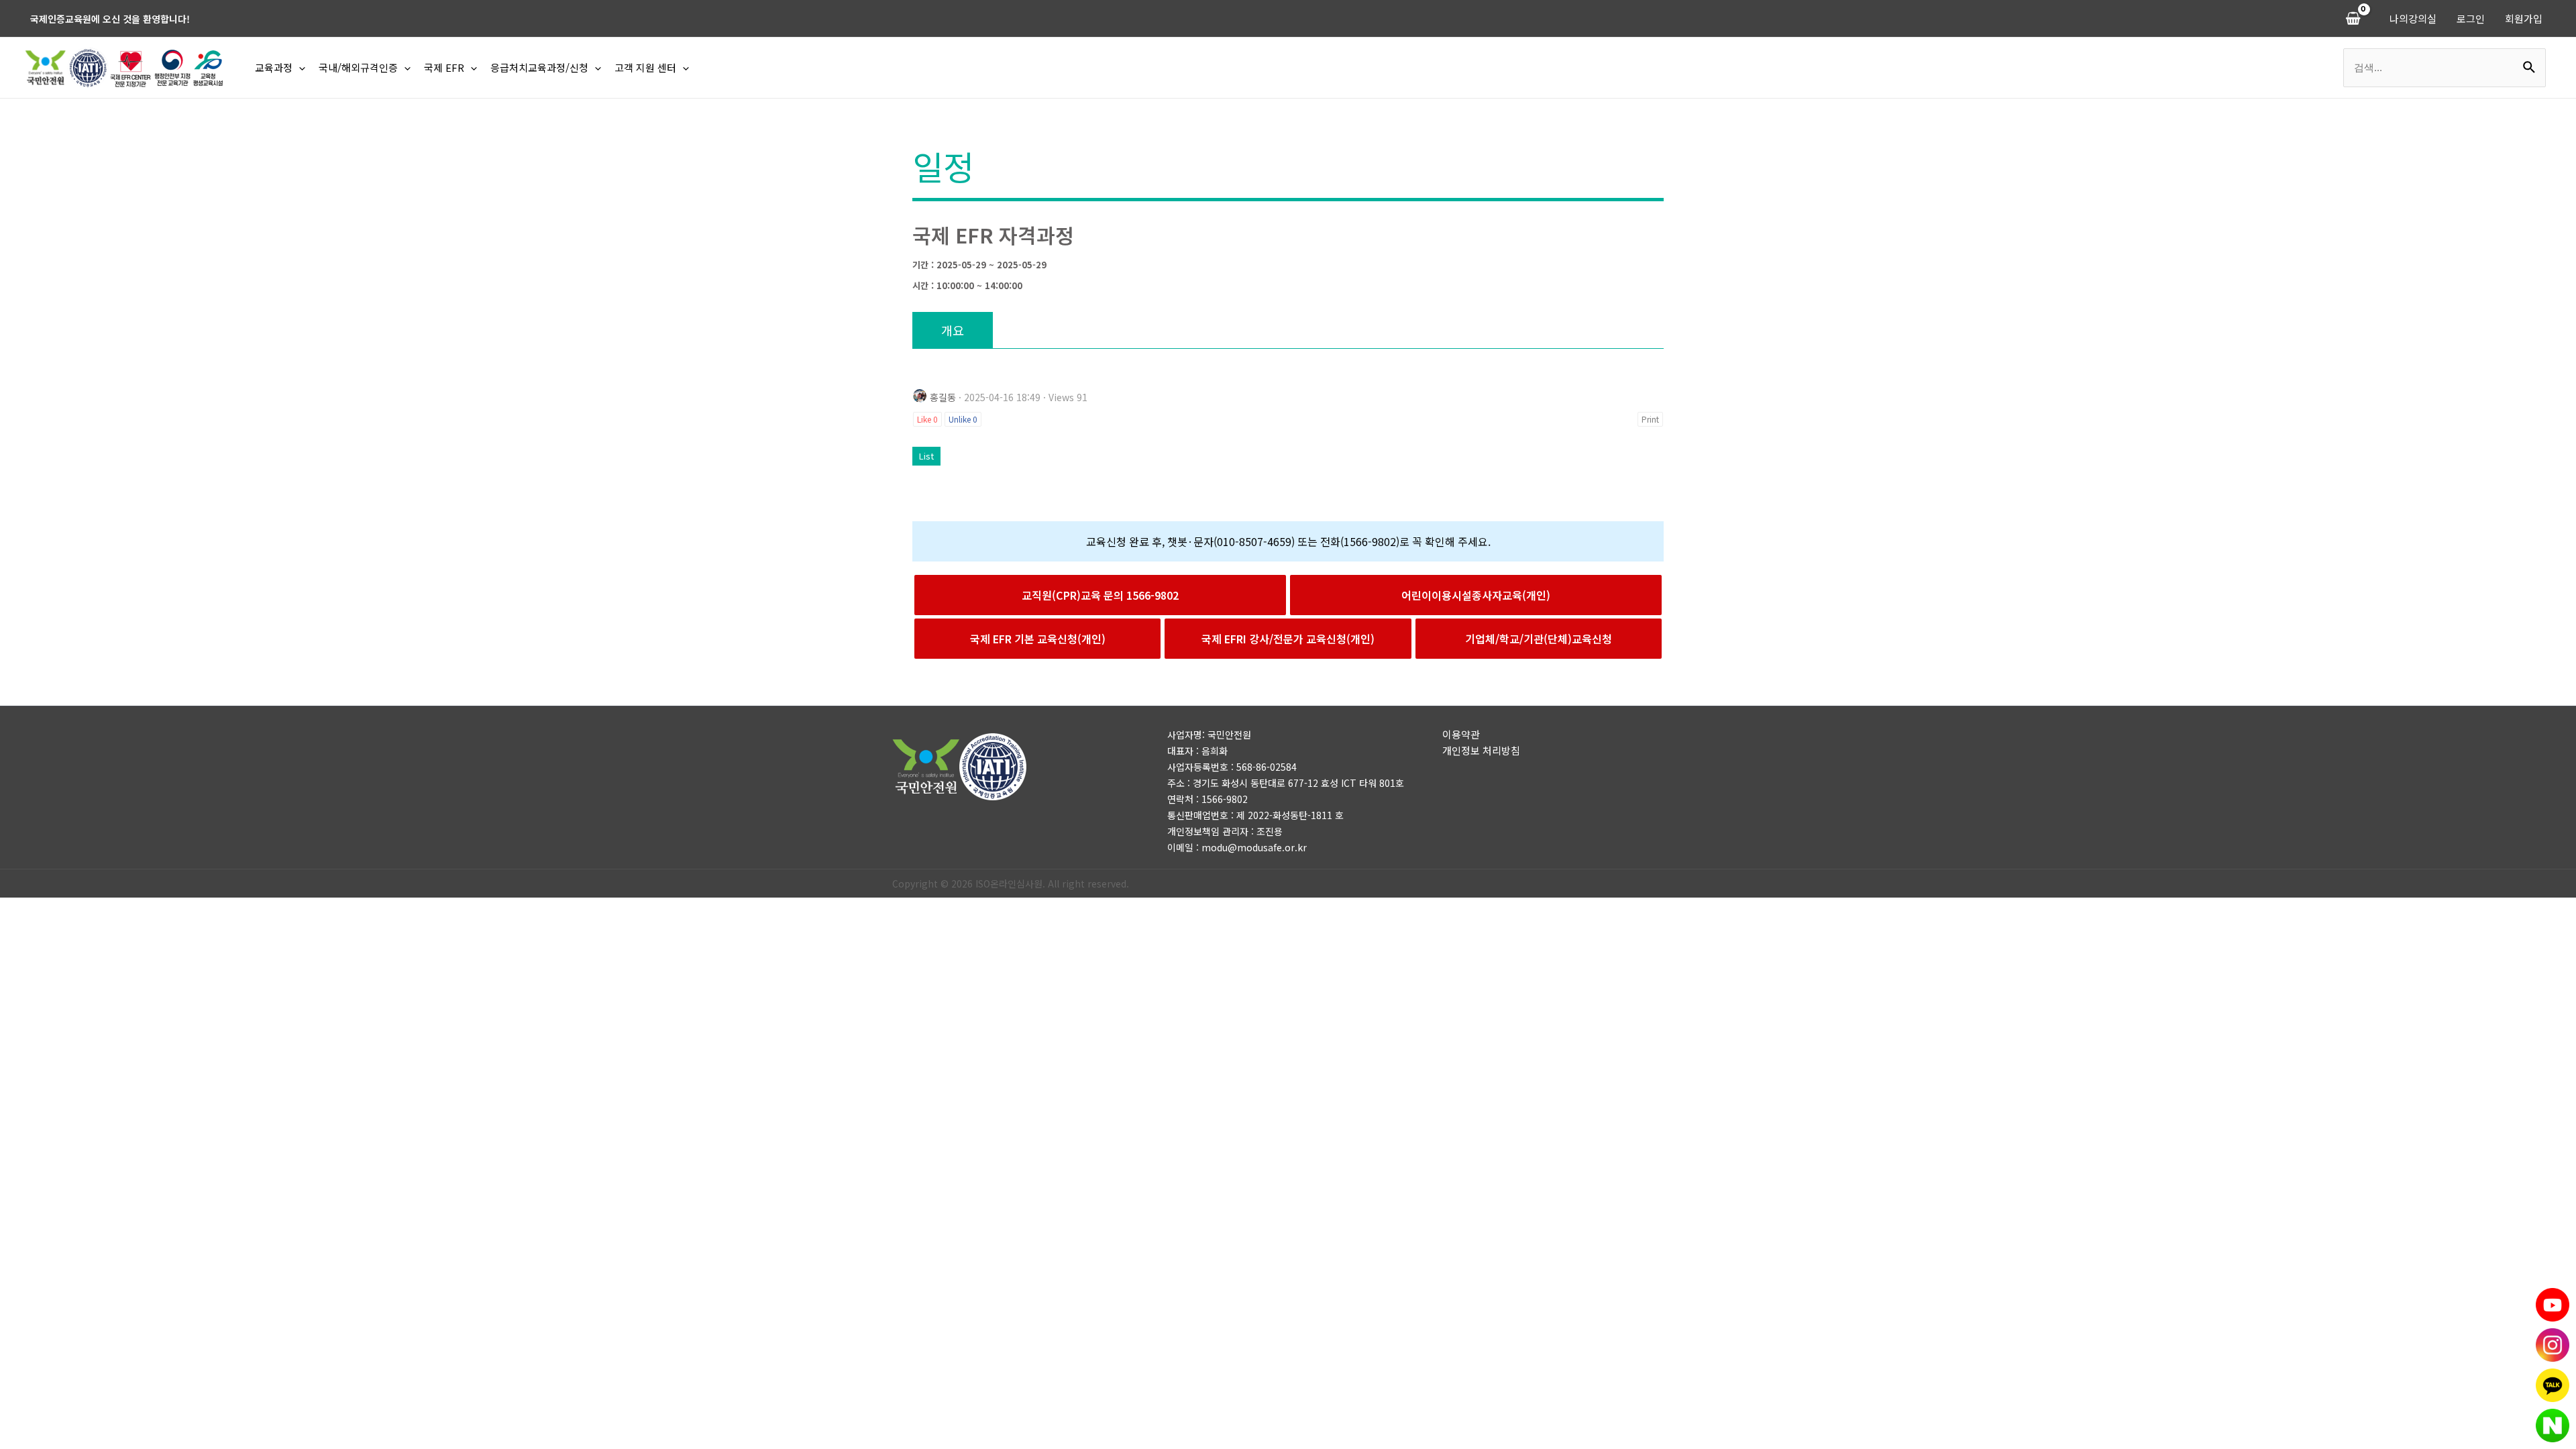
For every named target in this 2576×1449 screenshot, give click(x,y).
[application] (299, 68)
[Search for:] (2445, 67)
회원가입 (2524, 18)
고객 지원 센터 (645, 67)
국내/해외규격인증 (358, 67)
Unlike (963, 419)
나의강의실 (2413, 18)
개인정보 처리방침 (1481, 750)
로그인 (2471, 18)
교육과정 (274, 67)
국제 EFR (444, 67)
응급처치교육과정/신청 (539, 67)
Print (1650, 419)
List (926, 456)
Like (927, 419)
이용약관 (1461, 734)
